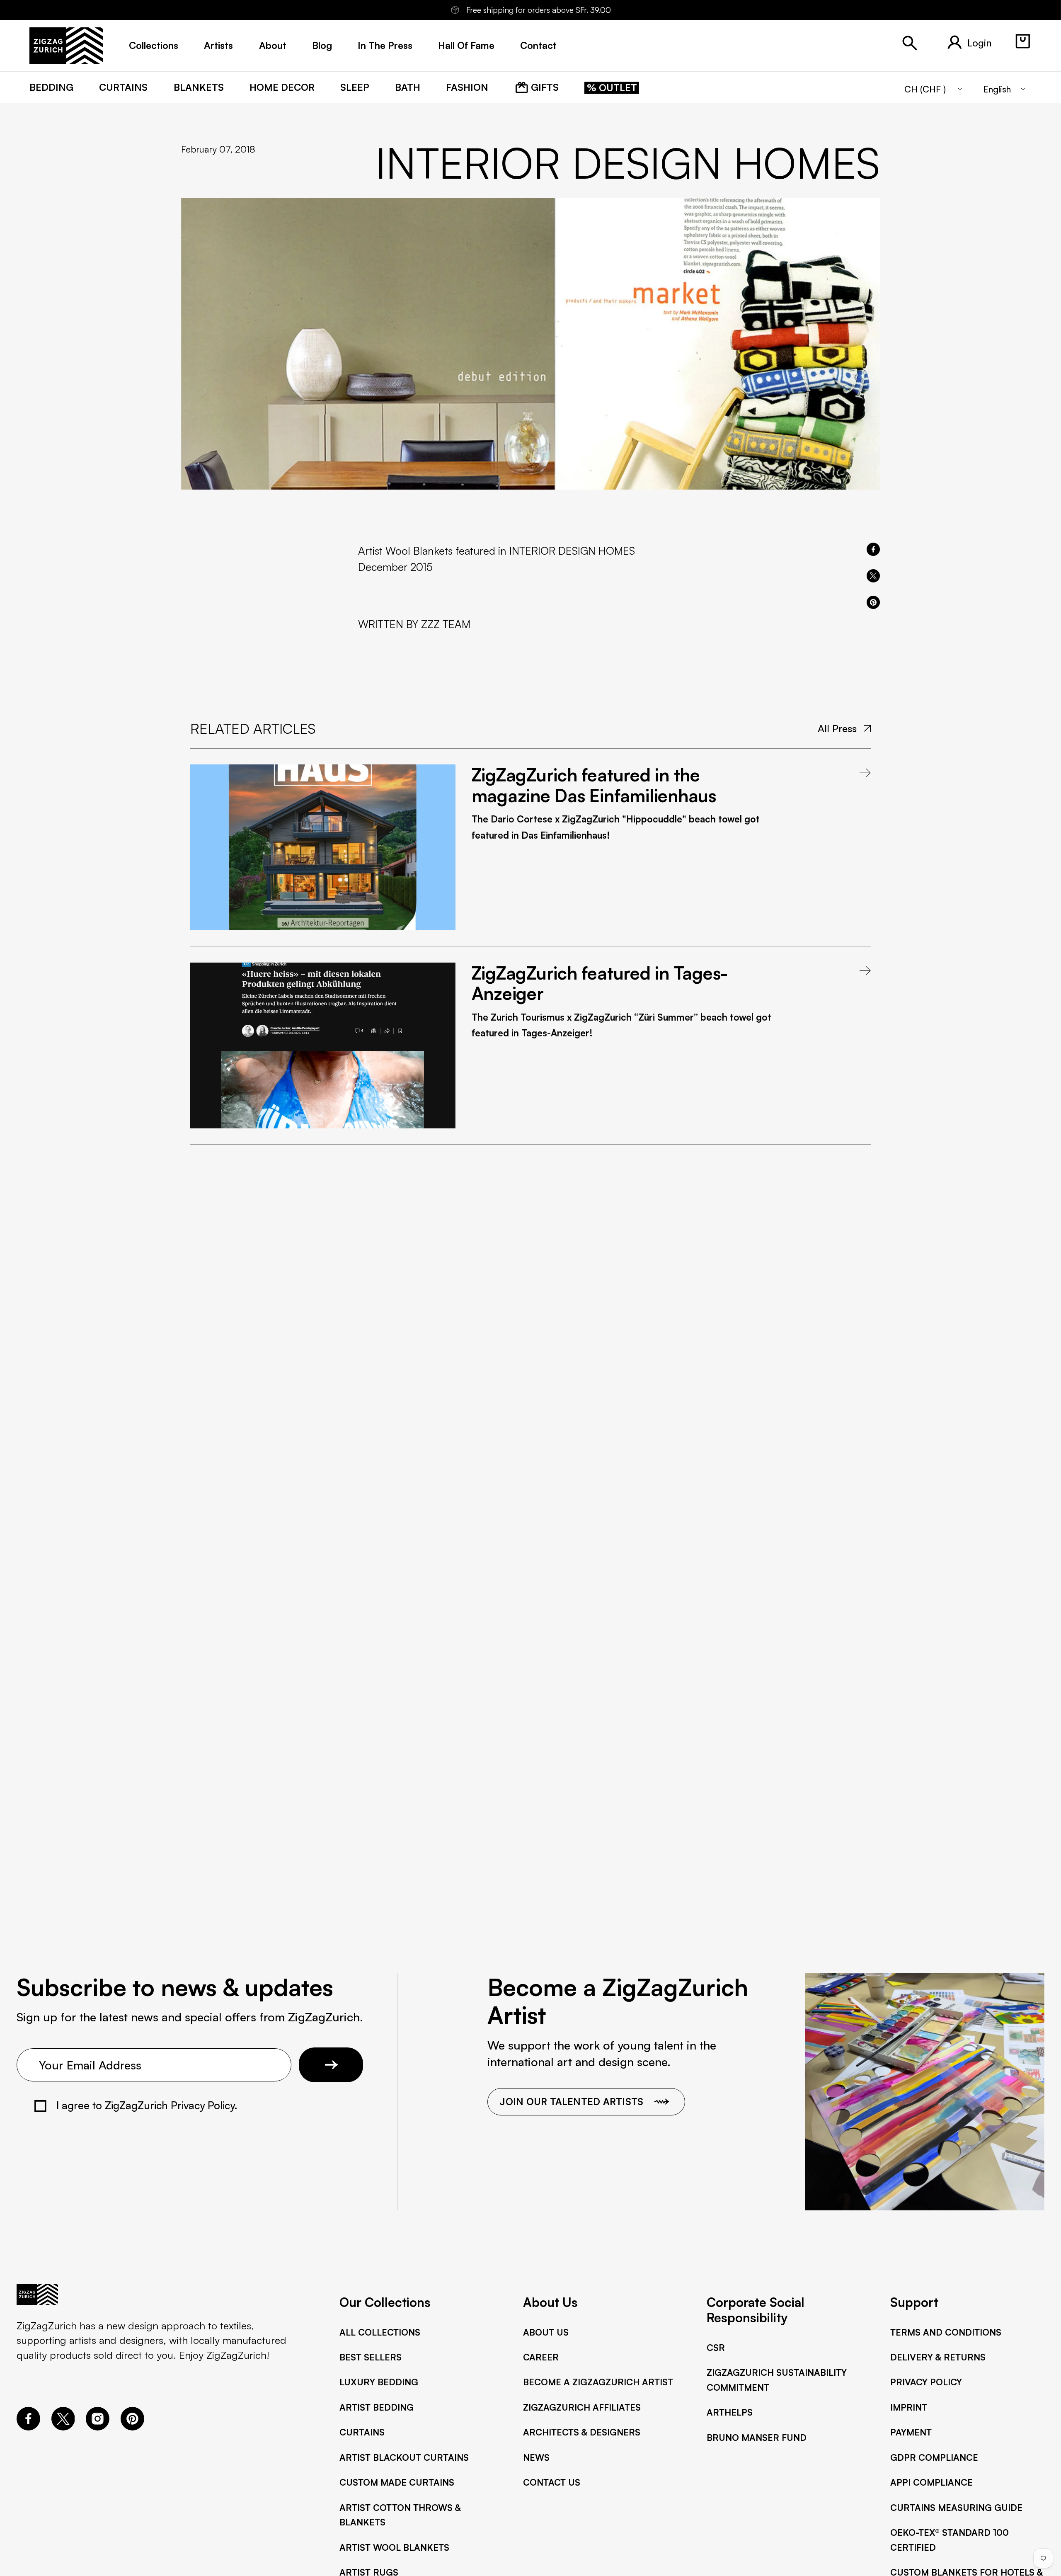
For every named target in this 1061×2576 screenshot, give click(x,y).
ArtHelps (730, 2412)
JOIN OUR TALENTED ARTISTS (571, 2102)
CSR (716, 2347)
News (536, 2457)
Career (541, 2357)
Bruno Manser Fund (757, 2437)
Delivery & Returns (938, 2357)
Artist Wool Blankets (394, 2547)
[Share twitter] (873, 576)
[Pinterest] (132, 2426)
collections (154, 45)
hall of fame (466, 45)
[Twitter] (63, 2426)
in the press (385, 45)
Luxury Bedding (379, 2382)
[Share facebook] (873, 549)
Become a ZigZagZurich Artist (598, 2382)
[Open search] (910, 43)
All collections (380, 2332)
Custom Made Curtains (397, 2482)
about (273, 45)
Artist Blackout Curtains (404, 2457)
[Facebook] (28, 2426)
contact (538, 45)
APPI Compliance (931, 2482)
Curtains (362, 2432)
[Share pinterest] (873, 602)
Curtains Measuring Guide (956, 2507)
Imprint (909, 2407)
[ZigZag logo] (66, 46)
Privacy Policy (926, 2382)
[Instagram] (98, 2426)
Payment (911, 2432)
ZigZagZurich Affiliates (582, 2407)
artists (218, 45)
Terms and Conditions (946, 2332)
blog (322, 45)
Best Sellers (371, 2357)
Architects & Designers (582, 2432)
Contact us (552, 2482)
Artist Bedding (377, 2407)
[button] (1023, 41)
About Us (546, 2332)
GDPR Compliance (934, 2457)
